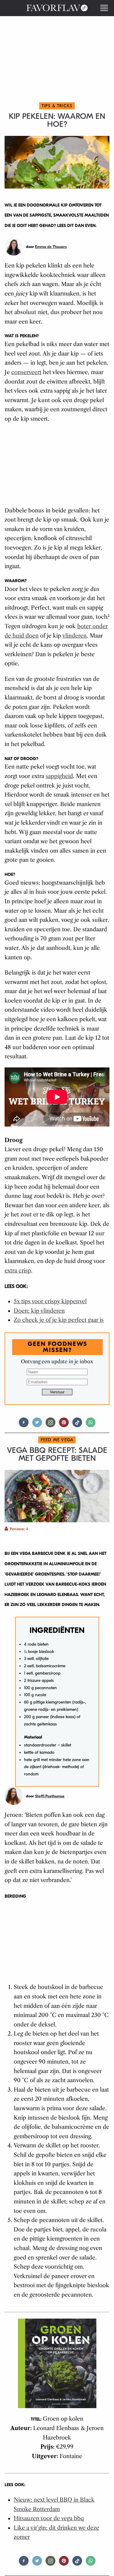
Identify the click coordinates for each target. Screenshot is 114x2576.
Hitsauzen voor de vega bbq (49, 2518)
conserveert (26, 372)
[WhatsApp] (91, 1425)
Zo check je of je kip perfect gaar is (59, 1320)
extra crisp (18, 1271)
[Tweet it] (37, 1425)
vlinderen (74, 636)
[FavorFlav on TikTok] (77, 1425)
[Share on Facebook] (24, 1425)
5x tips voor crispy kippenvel (50, 1301)
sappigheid (59, 776)
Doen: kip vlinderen (39, 1311)
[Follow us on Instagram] (50, 1425)
